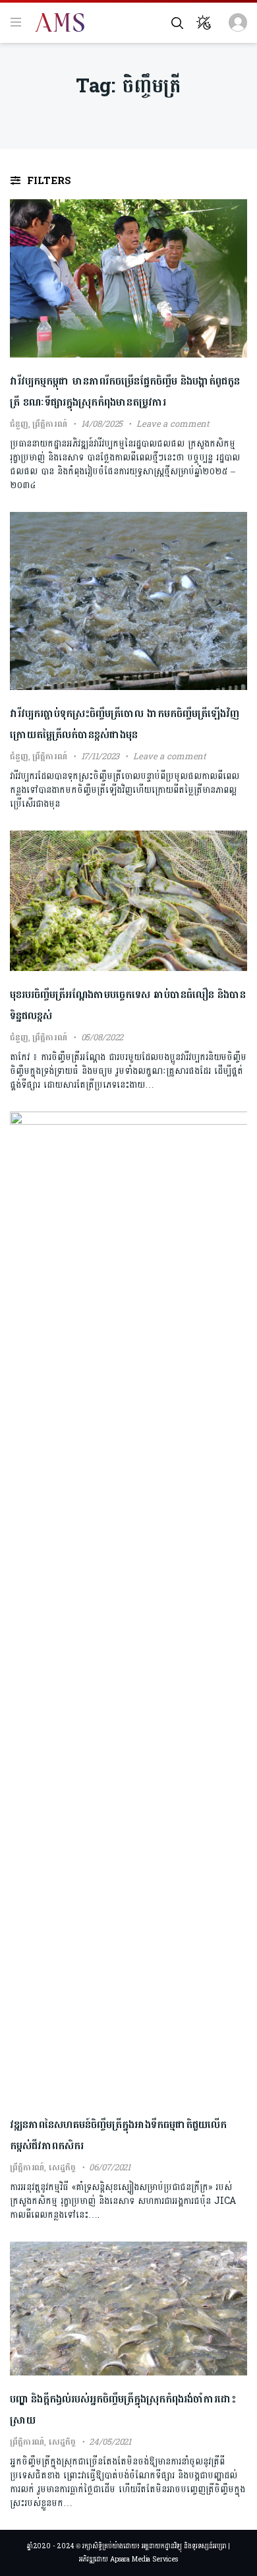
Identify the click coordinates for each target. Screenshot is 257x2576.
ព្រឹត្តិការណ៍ (49, 424)
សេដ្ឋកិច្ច (62, 2168)
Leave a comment (173, 424)
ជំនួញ (19, 424)
